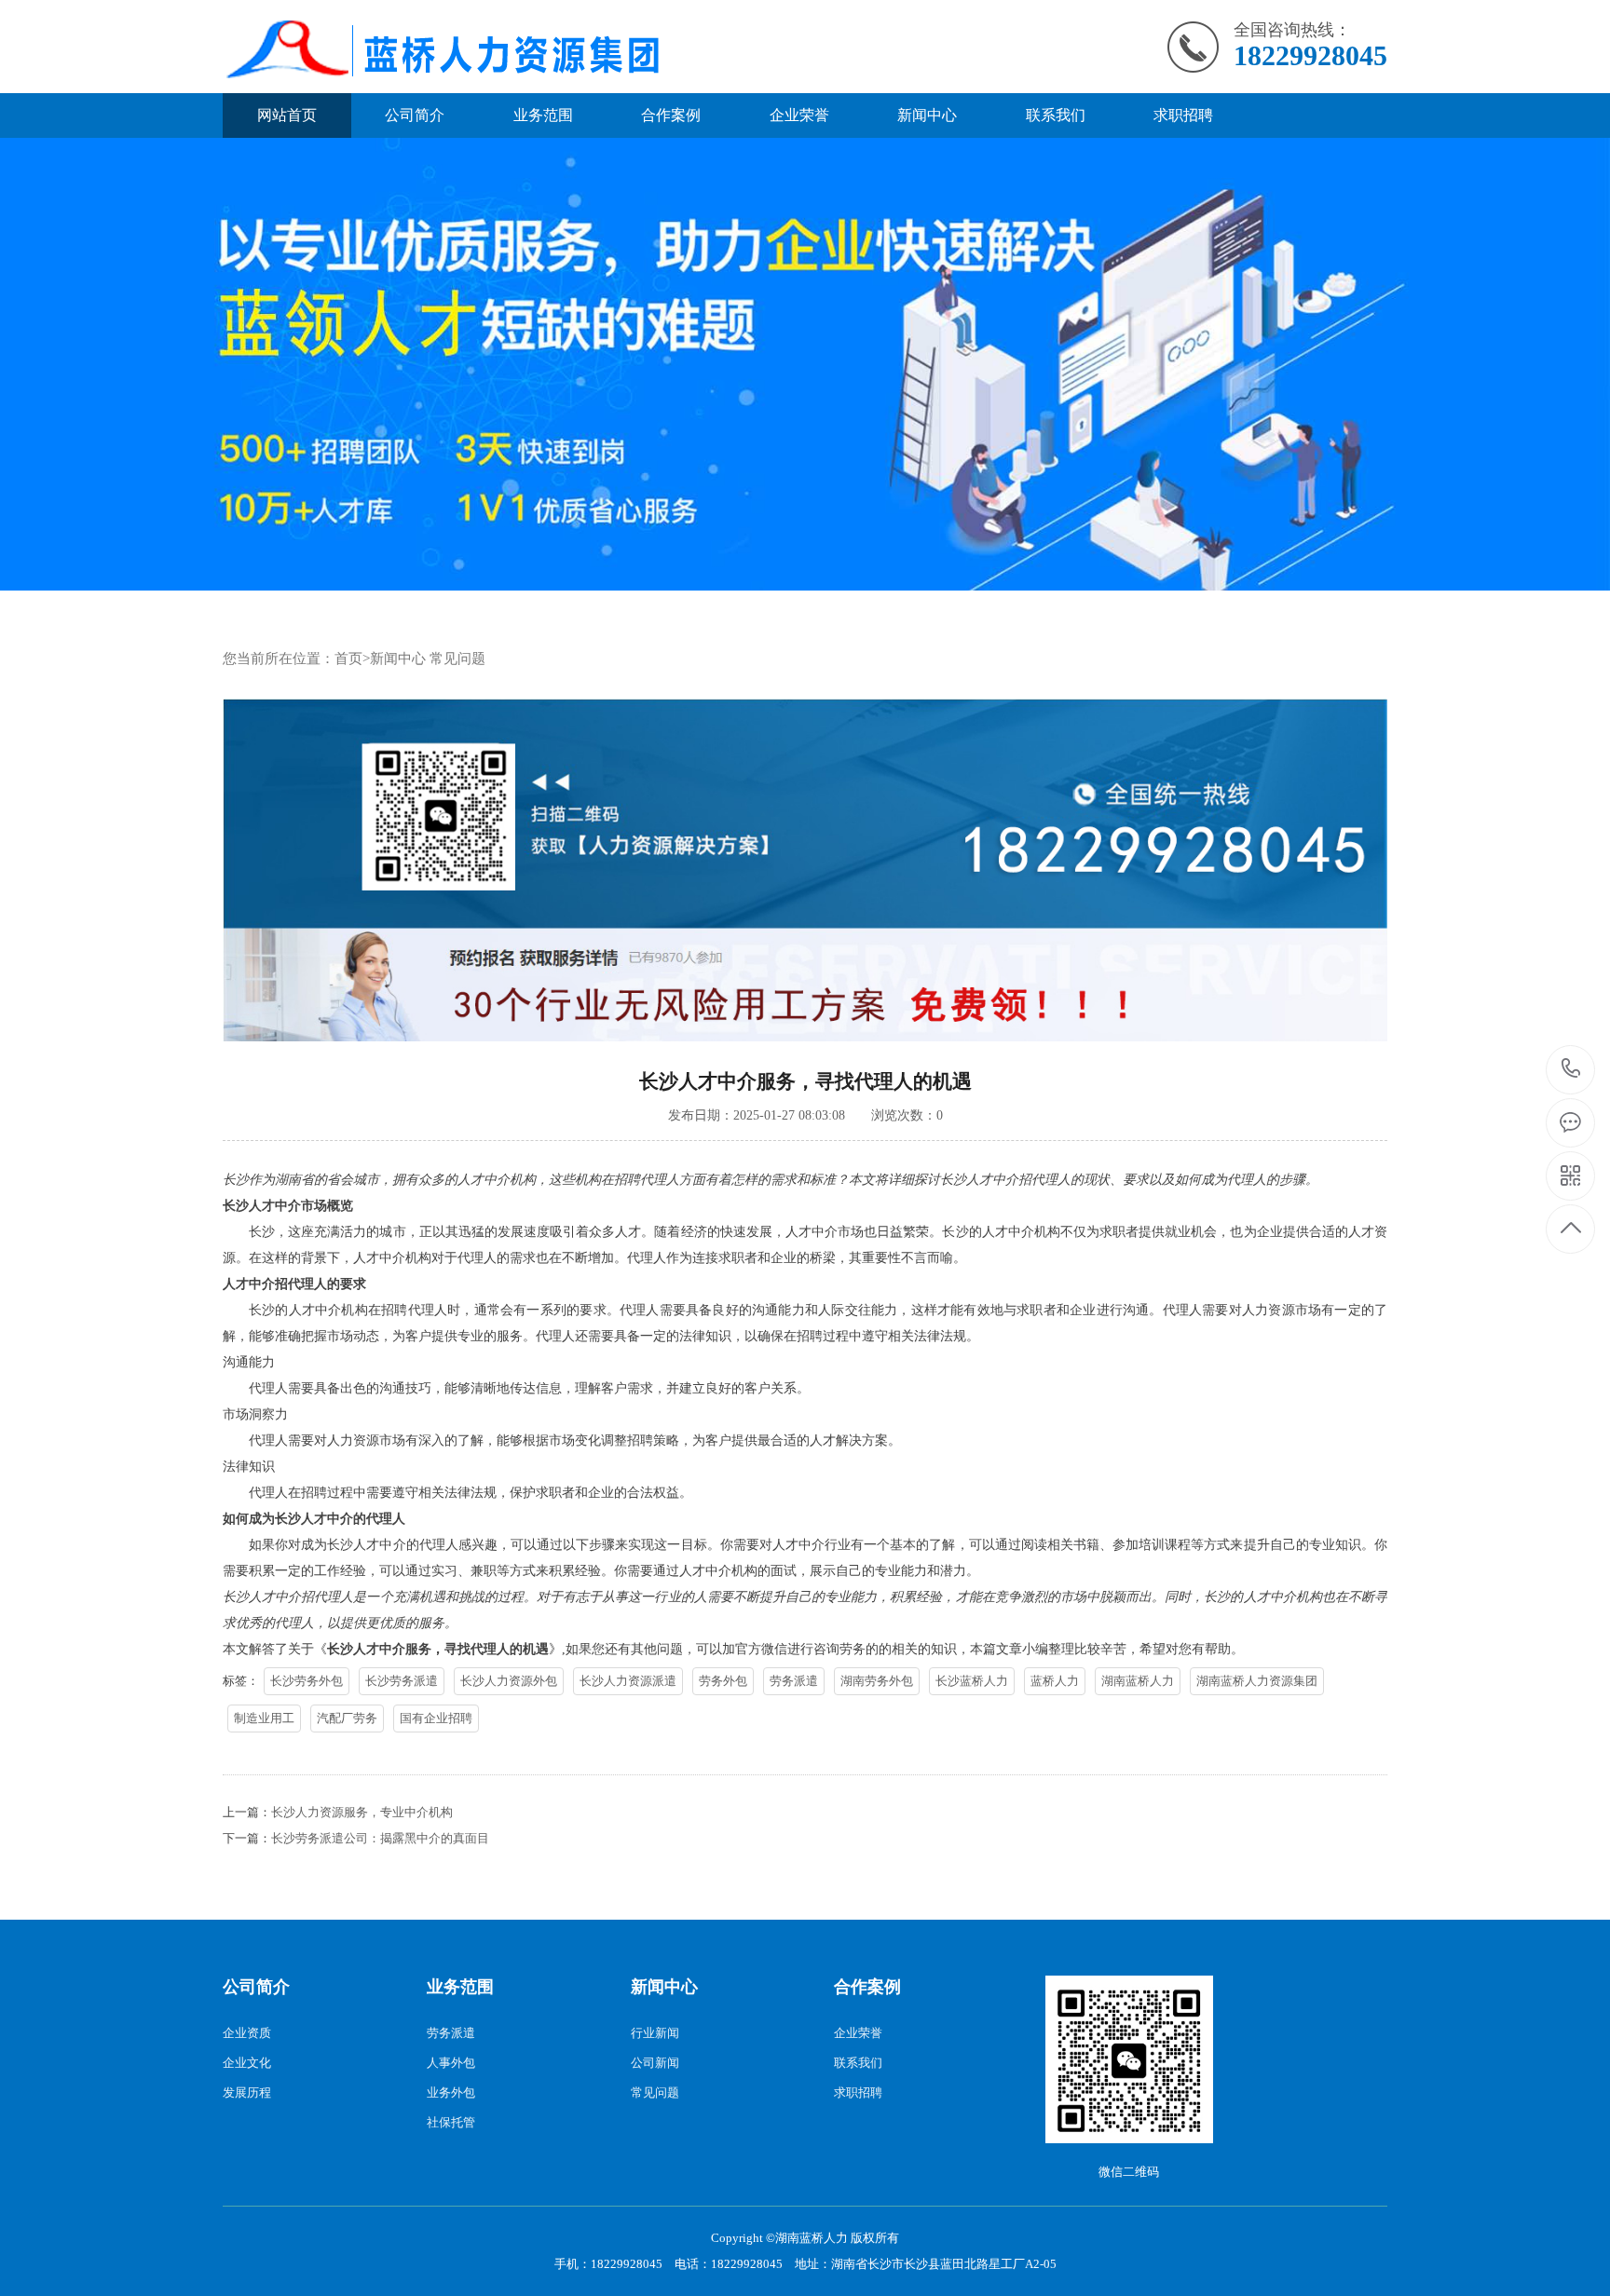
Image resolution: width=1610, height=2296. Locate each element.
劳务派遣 (794, 1681)
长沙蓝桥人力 (972, 1681)
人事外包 (451, 2063)
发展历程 (247, 2092)
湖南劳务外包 (877, 1681)
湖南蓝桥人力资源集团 (1257, 1681)
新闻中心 (927, 115)
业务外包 (451, 2092)
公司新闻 (655, 2063)
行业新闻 (655, 2033)
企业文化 (247, 2063)
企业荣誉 (799, 115)
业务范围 (543, 115)
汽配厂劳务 (347, 1718)
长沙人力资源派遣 (628, 1681)
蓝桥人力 (1055, 1681)
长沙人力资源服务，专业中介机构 (362, 1812)
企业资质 (247, 2033)
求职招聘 (1183, 115)
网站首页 (287, 115)
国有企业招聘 (436, 1718)
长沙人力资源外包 (509, 1681)
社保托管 (451, 2122)
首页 (348, 659)
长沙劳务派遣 (402, 1681)
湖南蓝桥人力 (1138, 1681)
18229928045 (1571, 1070)
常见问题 (457, 659)
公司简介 (415, 115)
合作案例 (671, 115)
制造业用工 (264, 1718)
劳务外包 (723, 1681)
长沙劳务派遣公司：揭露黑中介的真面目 (380, 1838)
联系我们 (1056, 115)
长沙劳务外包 (307, 1681)
